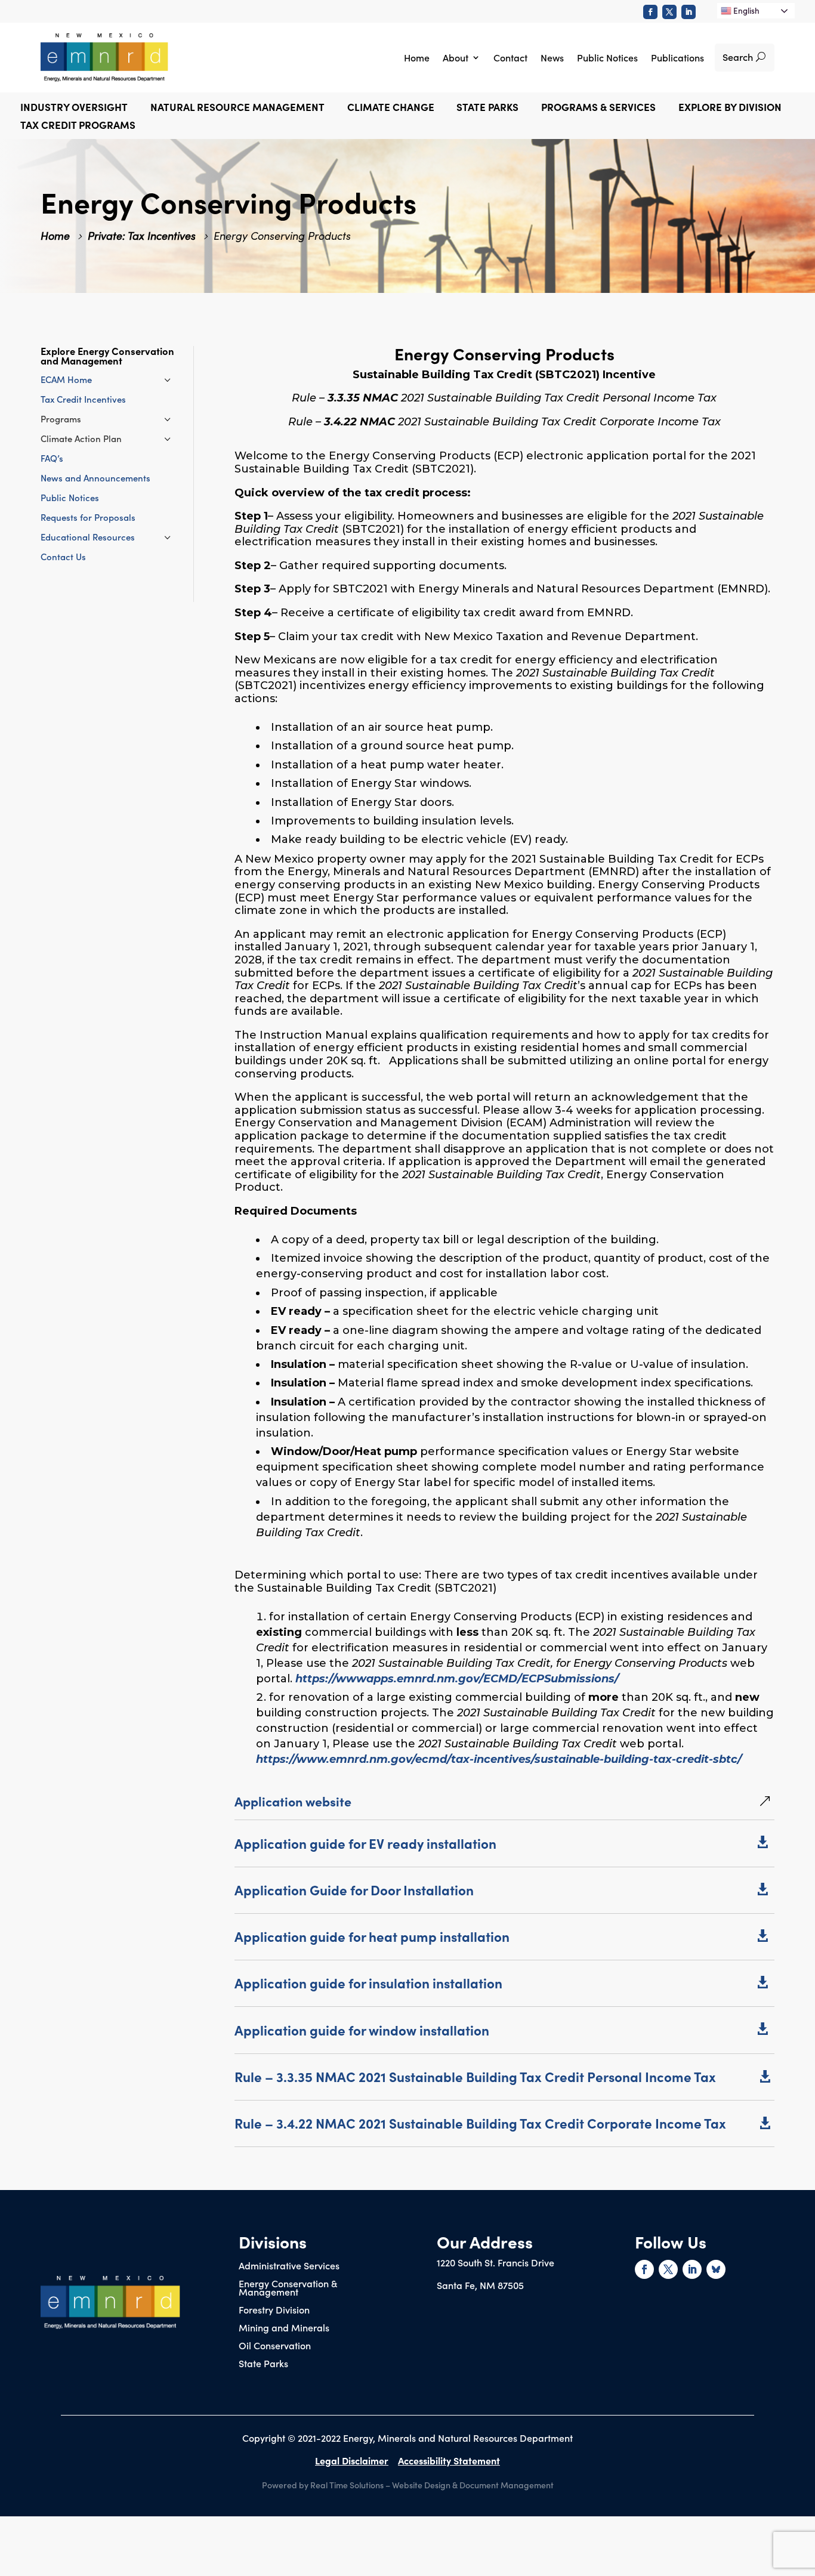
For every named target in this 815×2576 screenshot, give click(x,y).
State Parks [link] (263, 2364)
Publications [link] (677, 57)
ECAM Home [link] (66, 379)
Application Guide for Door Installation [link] (354, 1890)
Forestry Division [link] (274, 2311)
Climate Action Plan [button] (81, 438)
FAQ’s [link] (52, 458)
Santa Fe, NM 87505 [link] (480, 2285)
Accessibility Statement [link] (449, 2460)
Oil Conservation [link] (275, 2346)
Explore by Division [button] (730, 108)
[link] (650, 12)
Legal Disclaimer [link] (352, 2460)
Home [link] (417, 57)
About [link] (456, 57)
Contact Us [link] (63, 556)
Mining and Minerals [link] (284, 2328)
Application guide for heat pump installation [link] (372, 1936)
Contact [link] (510, 57)
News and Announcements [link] (95, 478)
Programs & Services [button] (598, 108)
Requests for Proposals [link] (88, 517)
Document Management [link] (507, 2485)
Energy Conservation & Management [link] (288, 2288)
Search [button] (738, 57)
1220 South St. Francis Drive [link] (496, 2262)
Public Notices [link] (607, 57)
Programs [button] (61, 418)
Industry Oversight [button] (74, 108)
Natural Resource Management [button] (237, 108)
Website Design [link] (421, 2485)
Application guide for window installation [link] (362, 2030)
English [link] (745, 10)
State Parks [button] (487, 108)
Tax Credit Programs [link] (78, 126)
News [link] (552, 57)
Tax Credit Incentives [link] (83, 399)
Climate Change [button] (391, 108)
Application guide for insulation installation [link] (368, 1983)
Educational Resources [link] (88, 537)
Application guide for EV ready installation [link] (365, 1843)
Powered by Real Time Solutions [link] (323, 2485)
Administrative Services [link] (289, 2266)
